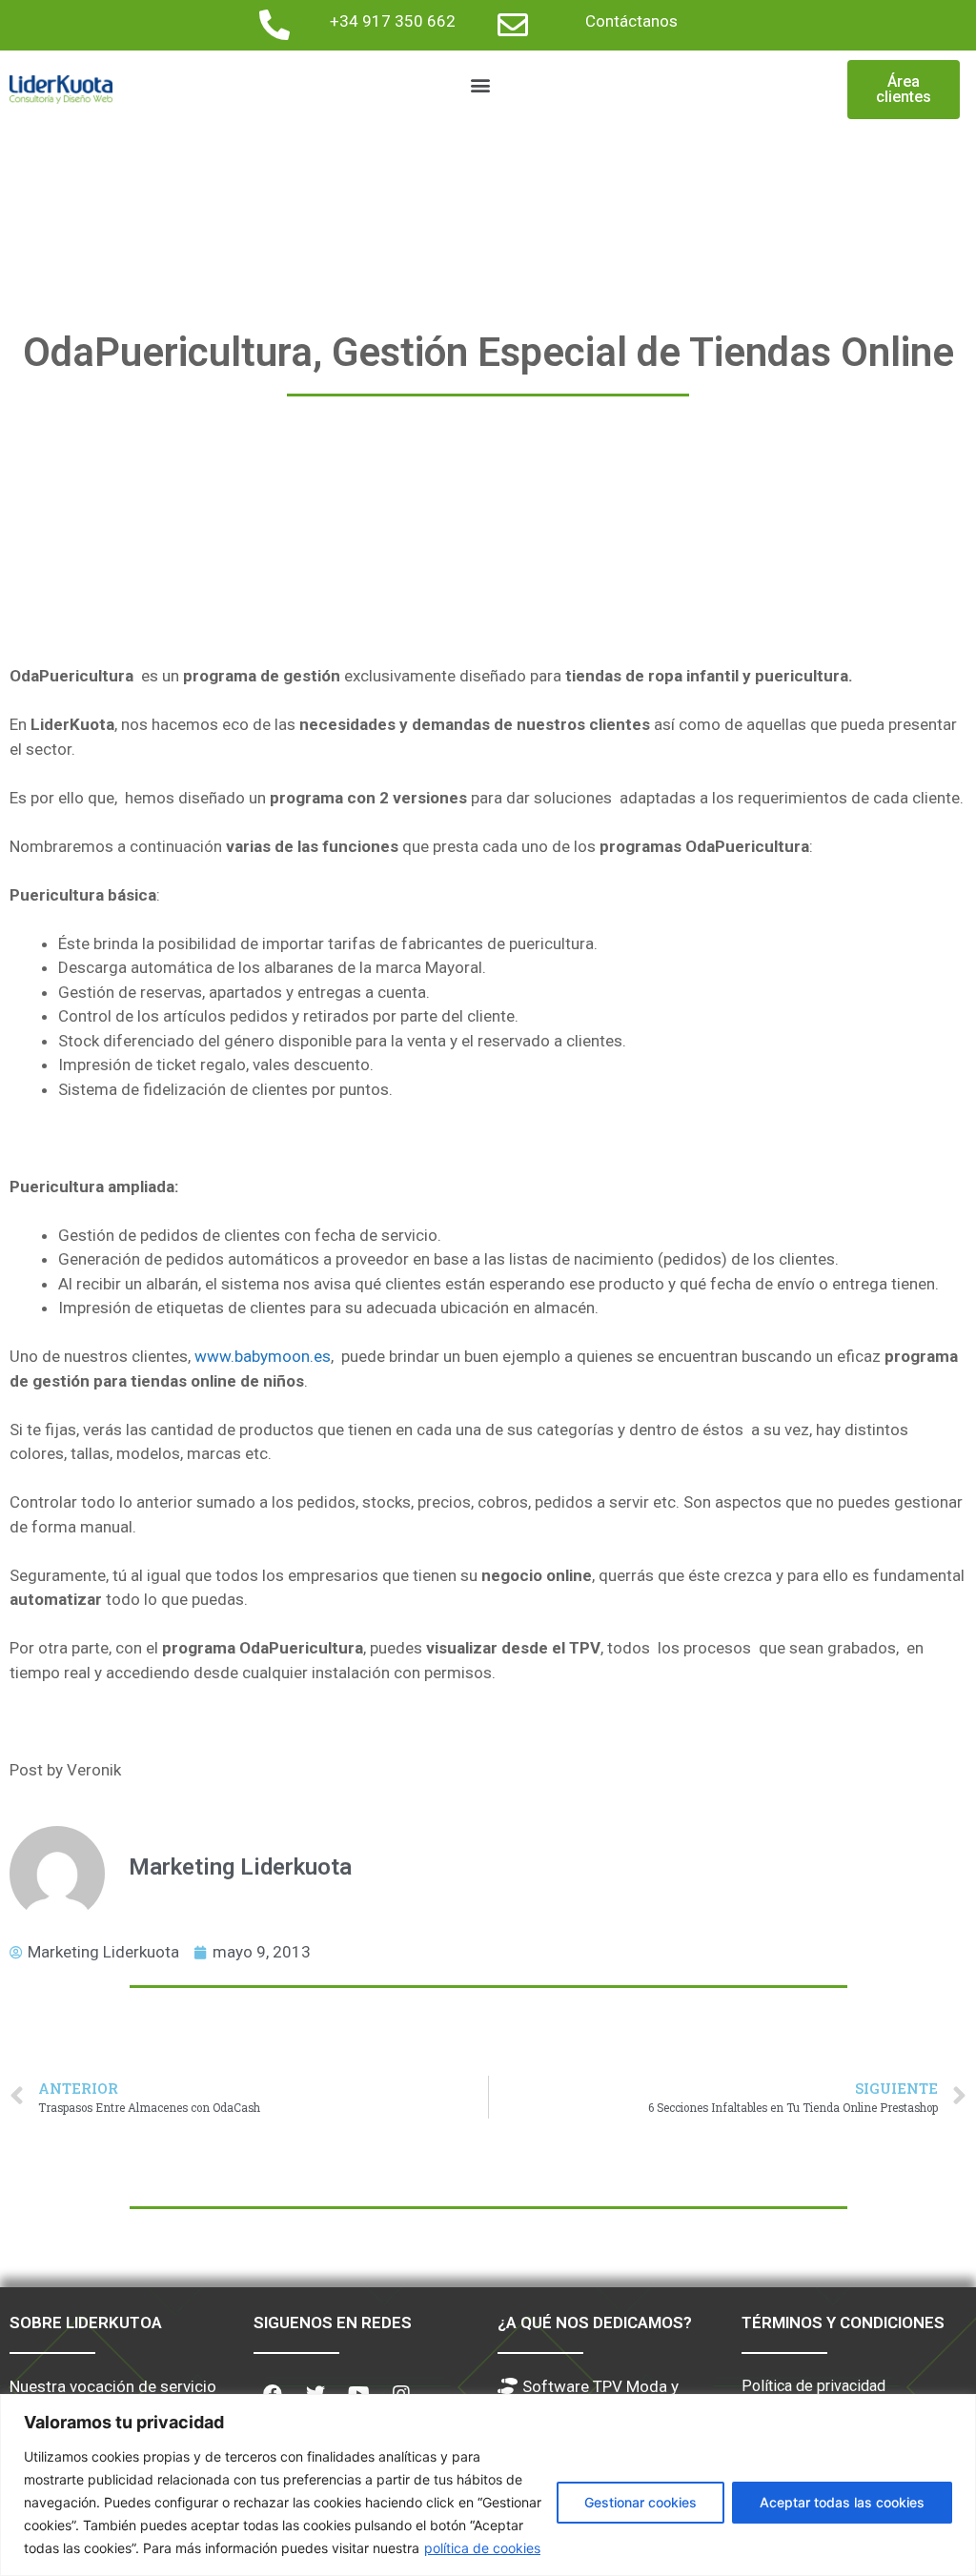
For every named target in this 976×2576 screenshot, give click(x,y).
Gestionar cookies (640, 2502)
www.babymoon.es (263, 1356)
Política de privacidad (813, 2386)
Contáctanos (631, 21)
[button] (480, 85)
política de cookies (482, 2548)
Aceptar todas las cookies (842, 2502)
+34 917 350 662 (393, 21)
